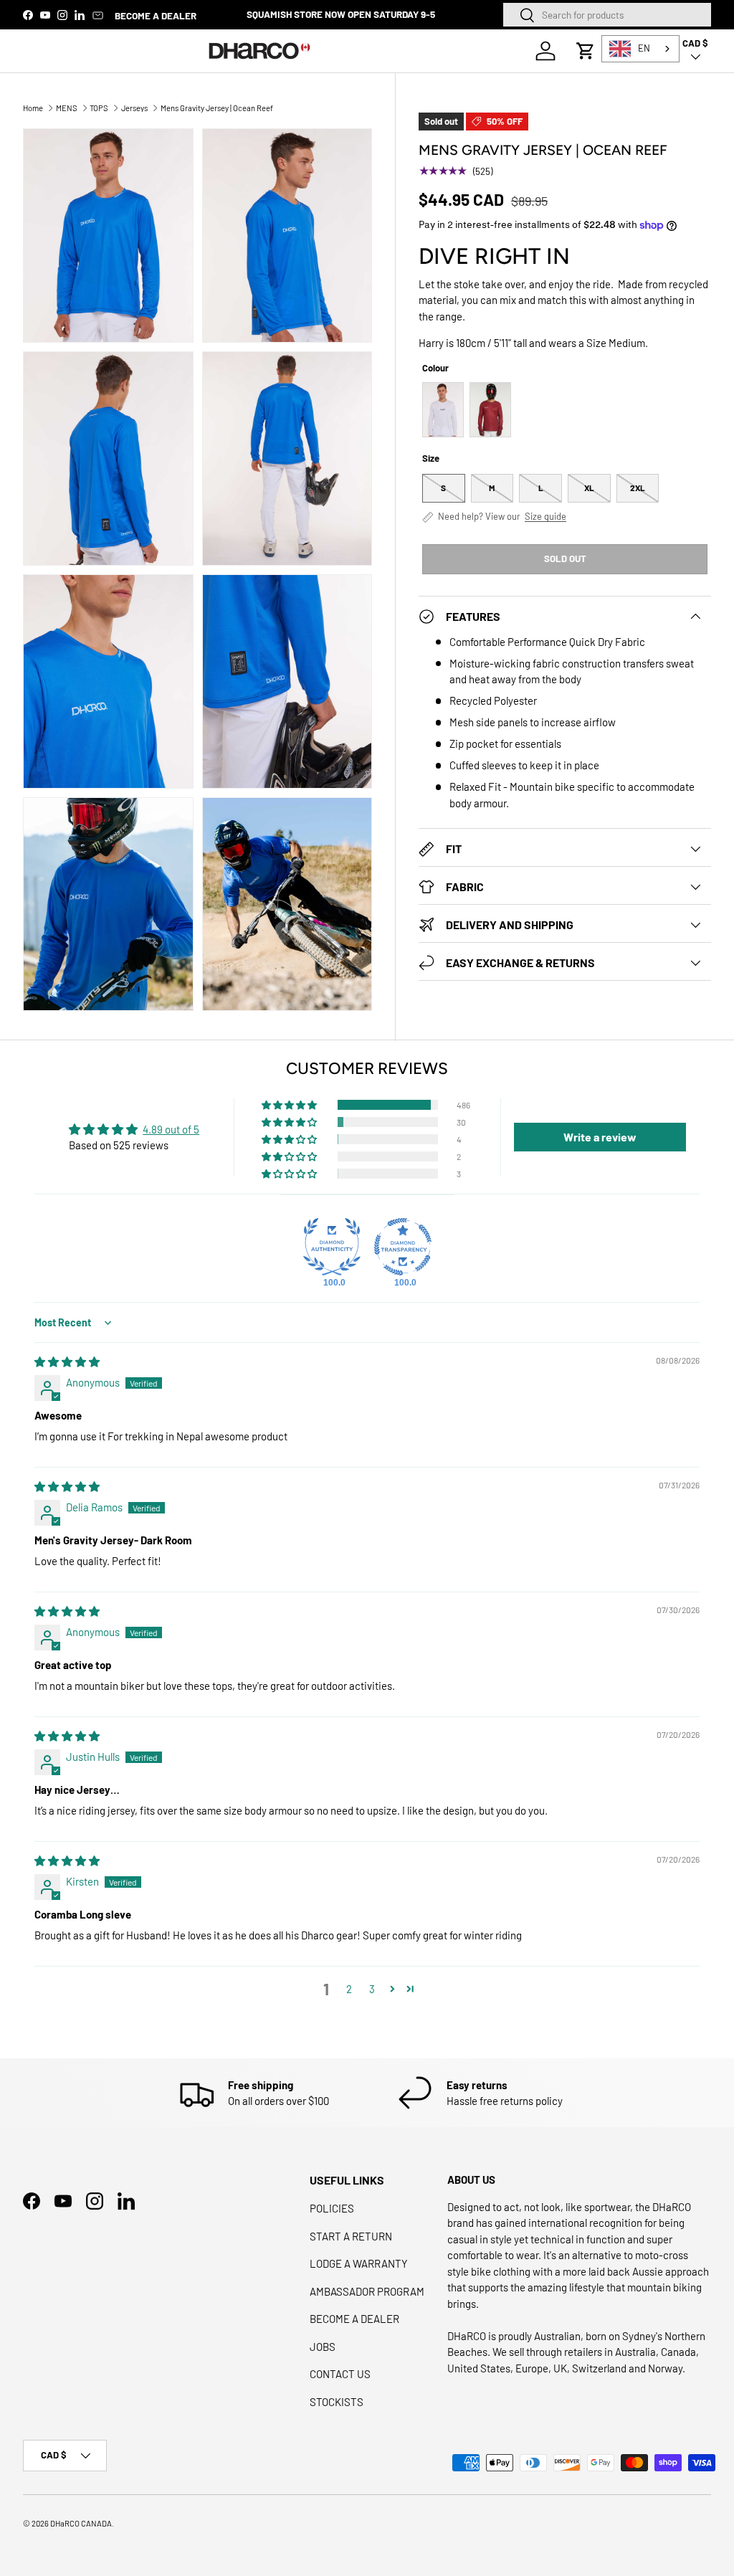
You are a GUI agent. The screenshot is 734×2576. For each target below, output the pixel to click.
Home (33, 108)
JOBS (323, 2347)
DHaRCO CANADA (81, 2523)
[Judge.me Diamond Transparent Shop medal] (403, 1247)
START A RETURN (351, 2236)
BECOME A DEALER (156, 15)
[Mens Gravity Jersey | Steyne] (490, 410)
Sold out (565, 559)
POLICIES (332, 2208)
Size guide (545, 517)
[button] (586, 51)
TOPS (99, 108)
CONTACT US (340, 2374)
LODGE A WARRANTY (359, 2263)
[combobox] (607, 15)
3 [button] (372, 1989)
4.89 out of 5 (171, 1129)
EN (644, 48)
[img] (67, 1361)
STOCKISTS (337, 2402)
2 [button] (349, 1989)
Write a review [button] (600, 1137)
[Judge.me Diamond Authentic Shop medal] (332, 1247)
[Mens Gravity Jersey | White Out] (443, 410)
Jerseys (134, 108)
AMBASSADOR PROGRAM (367, 2291)
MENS (67, 108)
